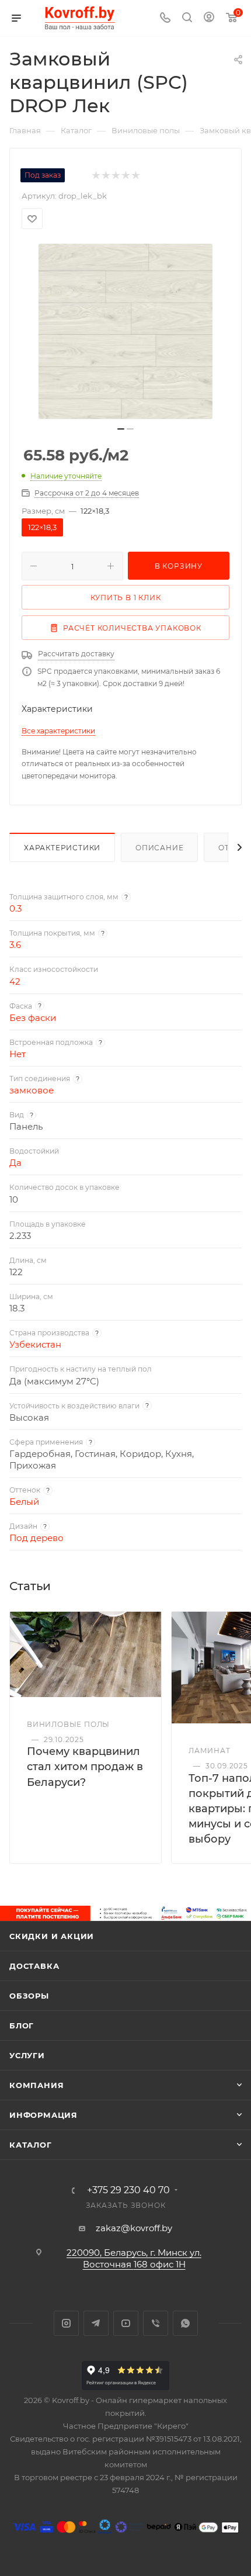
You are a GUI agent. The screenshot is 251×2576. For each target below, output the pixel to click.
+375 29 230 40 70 (128, 2190)
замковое (32, 1090)
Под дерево (36, 1538)
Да (15, 1163)
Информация (43, 2115)
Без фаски (33, 1018)
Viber (156, 2323)
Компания (36, 2085)
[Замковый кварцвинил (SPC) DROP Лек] (125, 331)
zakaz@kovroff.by (134, 2228)
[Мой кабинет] (209, 18)
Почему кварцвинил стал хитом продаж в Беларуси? (85, 1767)
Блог (22, 2026)
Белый (24, 1502)
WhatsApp (185, 2323)
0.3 (15, 908)
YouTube (126, 2323)
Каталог (31, 2145)
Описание (159, 848)
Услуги (27, 2055)
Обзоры (29, 1996)
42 (15, 981)
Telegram (96, 2323)
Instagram (66, 2323)
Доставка (34, 1966)
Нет (18, 1054)
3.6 (15, 945)
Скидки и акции (52, 1936)
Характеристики (62, 848)
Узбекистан (35, 1344)
